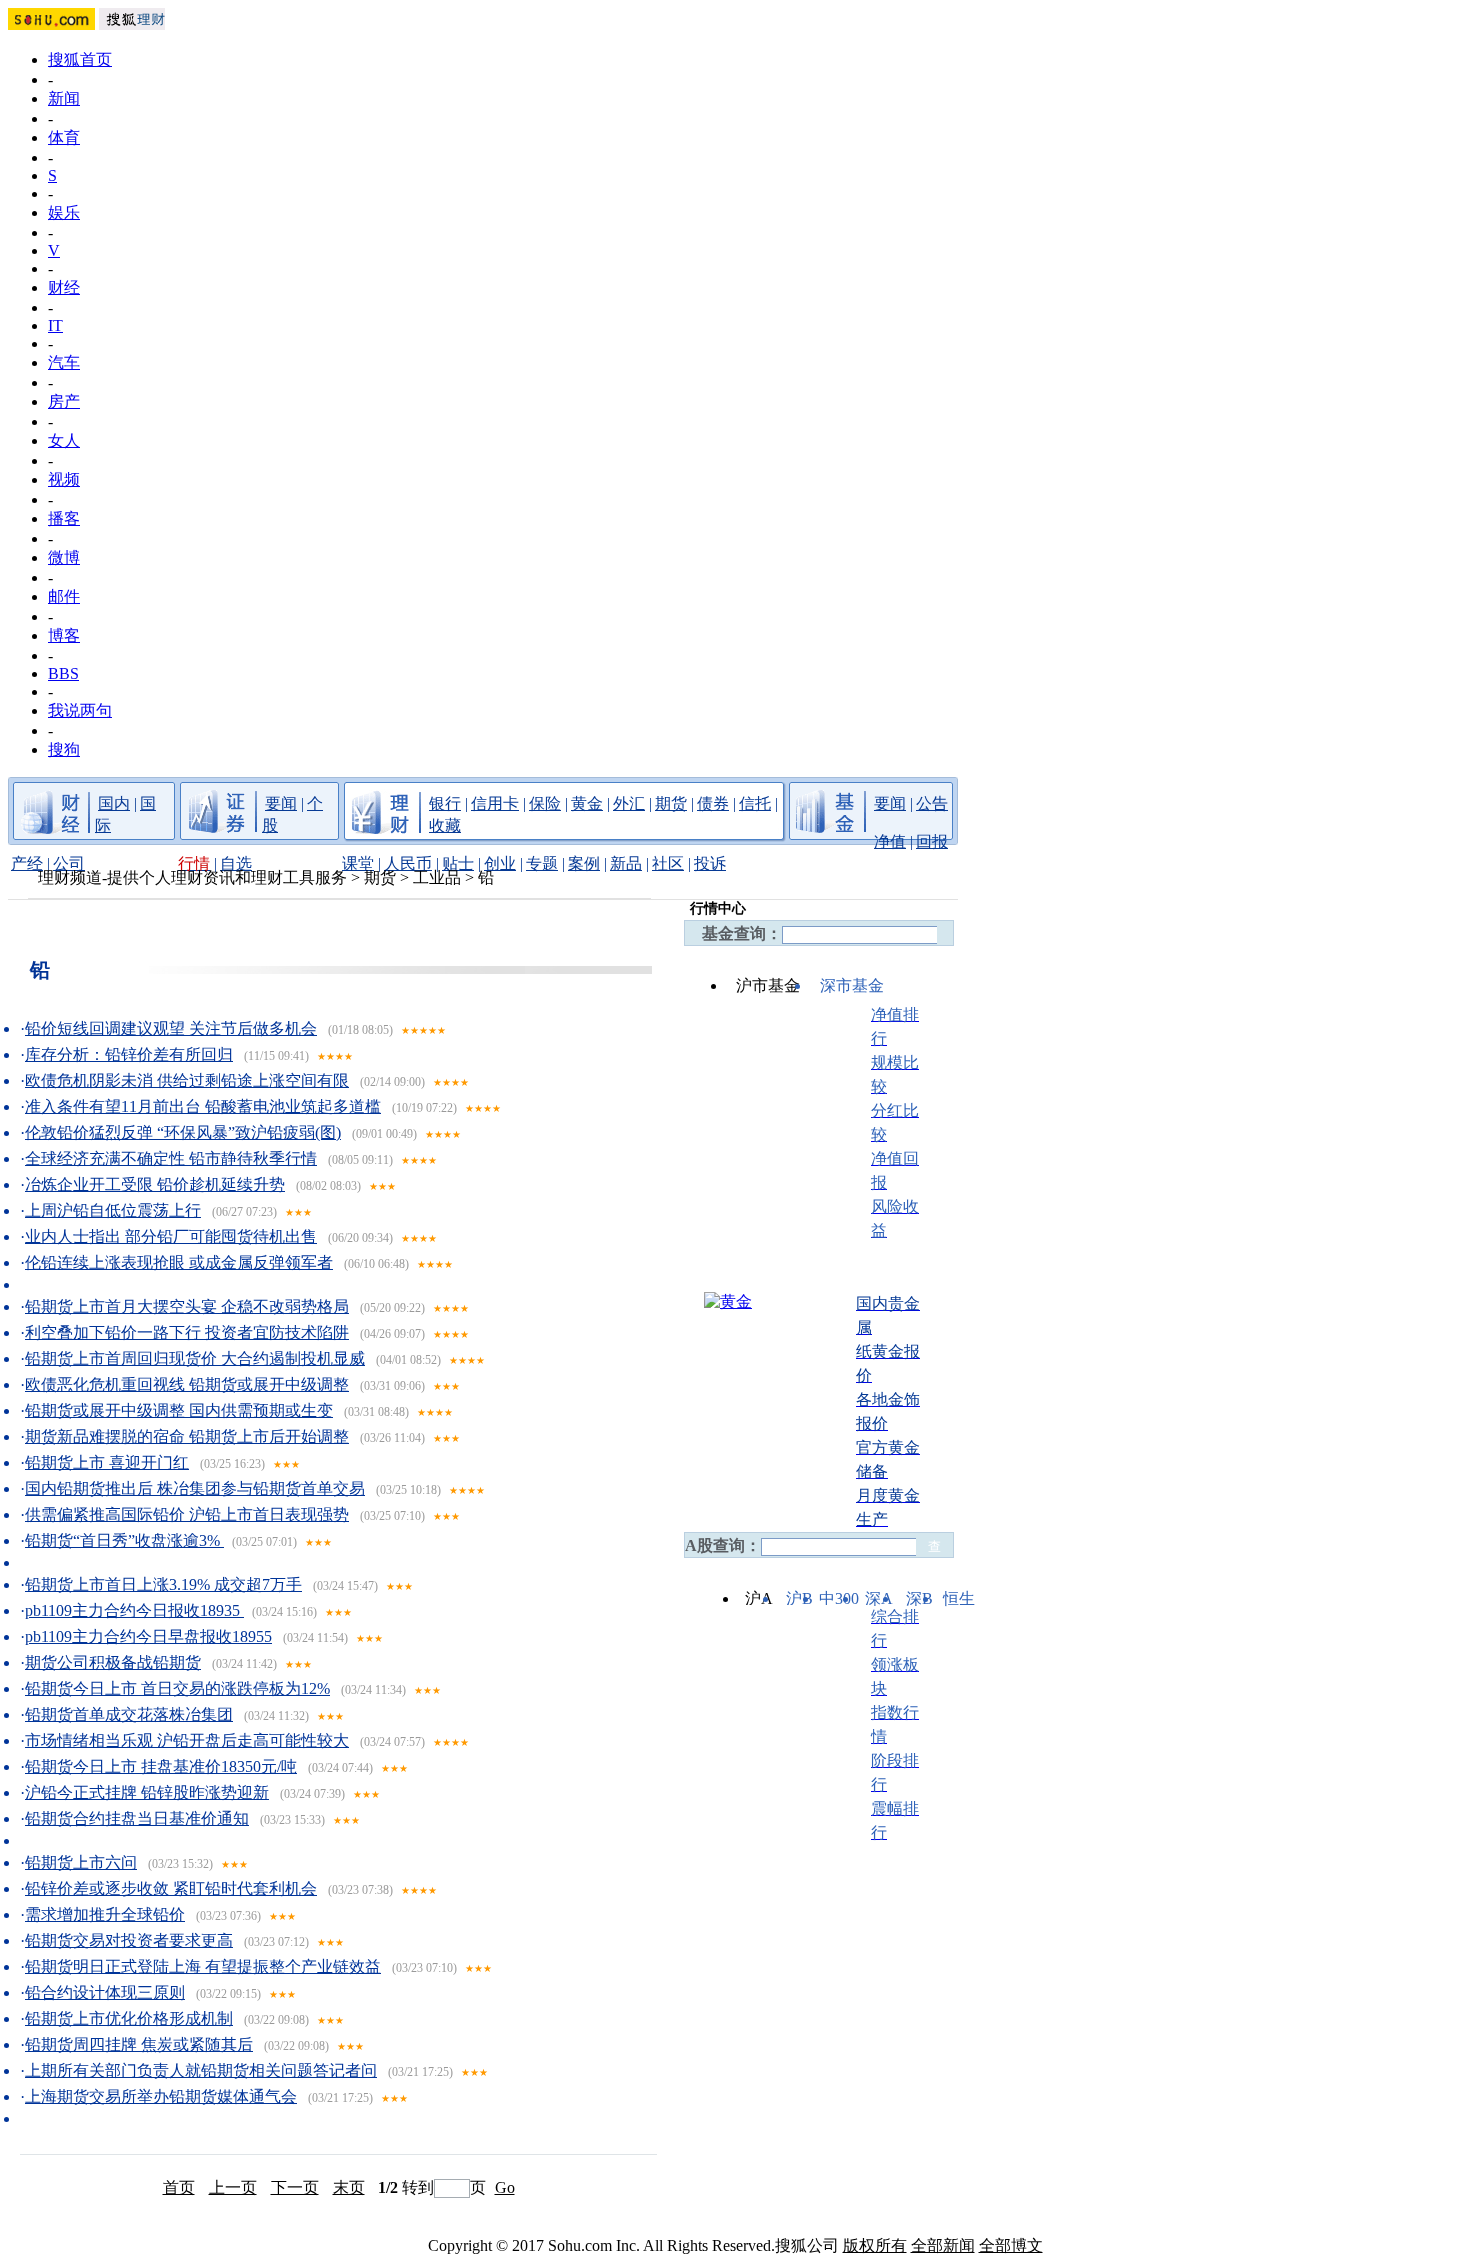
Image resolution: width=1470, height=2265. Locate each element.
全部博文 (1011, 2245)
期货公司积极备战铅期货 (113, 1662)
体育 (64, 137)
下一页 (295, 2187)
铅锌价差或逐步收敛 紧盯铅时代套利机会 (171, 1888)
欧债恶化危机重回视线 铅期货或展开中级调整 (187, 1384)
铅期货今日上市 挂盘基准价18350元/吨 (161, 1766)
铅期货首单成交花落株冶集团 (129, 1714)
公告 (932, 803)
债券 (713, 803)
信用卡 (495, 803)
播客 (64, 518)
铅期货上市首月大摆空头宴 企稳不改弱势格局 (187, 1306)
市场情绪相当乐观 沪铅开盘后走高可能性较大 (187, 1740)
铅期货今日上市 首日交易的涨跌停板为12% (177, 1688)
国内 (114, 803)
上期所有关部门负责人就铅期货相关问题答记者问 (201, 2070)
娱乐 (64, 212)
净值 (890, 841)
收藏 (445, 825)
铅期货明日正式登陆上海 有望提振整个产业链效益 (203, 1966)
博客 (64, 635)
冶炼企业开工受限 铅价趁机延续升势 (155, 1184)
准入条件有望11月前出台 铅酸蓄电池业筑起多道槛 (203, 1106)
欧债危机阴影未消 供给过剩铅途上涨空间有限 (187, 1080)
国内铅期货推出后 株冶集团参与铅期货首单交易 (195, 1488)
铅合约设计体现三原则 (105, 1992)
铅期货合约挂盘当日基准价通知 (137, 1818)
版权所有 (875, 2245)
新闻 (64, 98)
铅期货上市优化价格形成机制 (129, 2018)
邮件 (64, 596)
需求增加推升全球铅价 (105, 1914)
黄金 (587, 803)
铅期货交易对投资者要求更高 (129, 1940)
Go (505, 2187)
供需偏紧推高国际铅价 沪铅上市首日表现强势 (187, 1514)
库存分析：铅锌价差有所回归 (129, 1054)
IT (55, 325)
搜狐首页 (80, 59)
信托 (755, 803)
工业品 (437, 877)
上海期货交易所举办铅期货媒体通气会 (161, 2096)
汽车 (64, 362)
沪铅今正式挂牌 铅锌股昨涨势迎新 (147, 1792)
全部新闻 (943, 2245)
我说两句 (80, 710)
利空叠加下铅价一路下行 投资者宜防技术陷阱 (187, 1332)
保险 (545, 803)
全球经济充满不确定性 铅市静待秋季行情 (171, 1158)
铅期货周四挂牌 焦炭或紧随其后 (139, 2044)
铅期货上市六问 (81, 1862)
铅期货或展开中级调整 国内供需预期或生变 (179, 1410)
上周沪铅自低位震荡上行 (113, 1210)
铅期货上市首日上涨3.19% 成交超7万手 (163, 1584)
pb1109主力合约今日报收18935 (134, 1610)
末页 (349, 2187)
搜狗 (64, 749)
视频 (64, 479)
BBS (63, 673)
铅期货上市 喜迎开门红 (107, 1462)
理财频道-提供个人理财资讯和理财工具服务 (192, 877)
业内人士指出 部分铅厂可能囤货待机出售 (171, 1236)
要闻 (281, 803)
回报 (932, 841)
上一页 (233, 2187)
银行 (445, 803)
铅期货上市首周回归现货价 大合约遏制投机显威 (195, 1358)
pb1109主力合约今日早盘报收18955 (148, 1636)
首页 (179, 2187)
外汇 (629, 803)
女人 (64, 440)
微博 (64, 557)
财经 (64, 287)
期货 (671, 803)
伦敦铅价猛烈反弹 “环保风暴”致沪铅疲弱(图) (183, 1132)
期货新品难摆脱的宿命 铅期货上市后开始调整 (187, 1436)
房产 (64, 401)
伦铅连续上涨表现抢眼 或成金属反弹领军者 (179, 1262)
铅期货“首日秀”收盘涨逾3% (124, 1540)
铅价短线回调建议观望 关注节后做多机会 (171, 1028)
